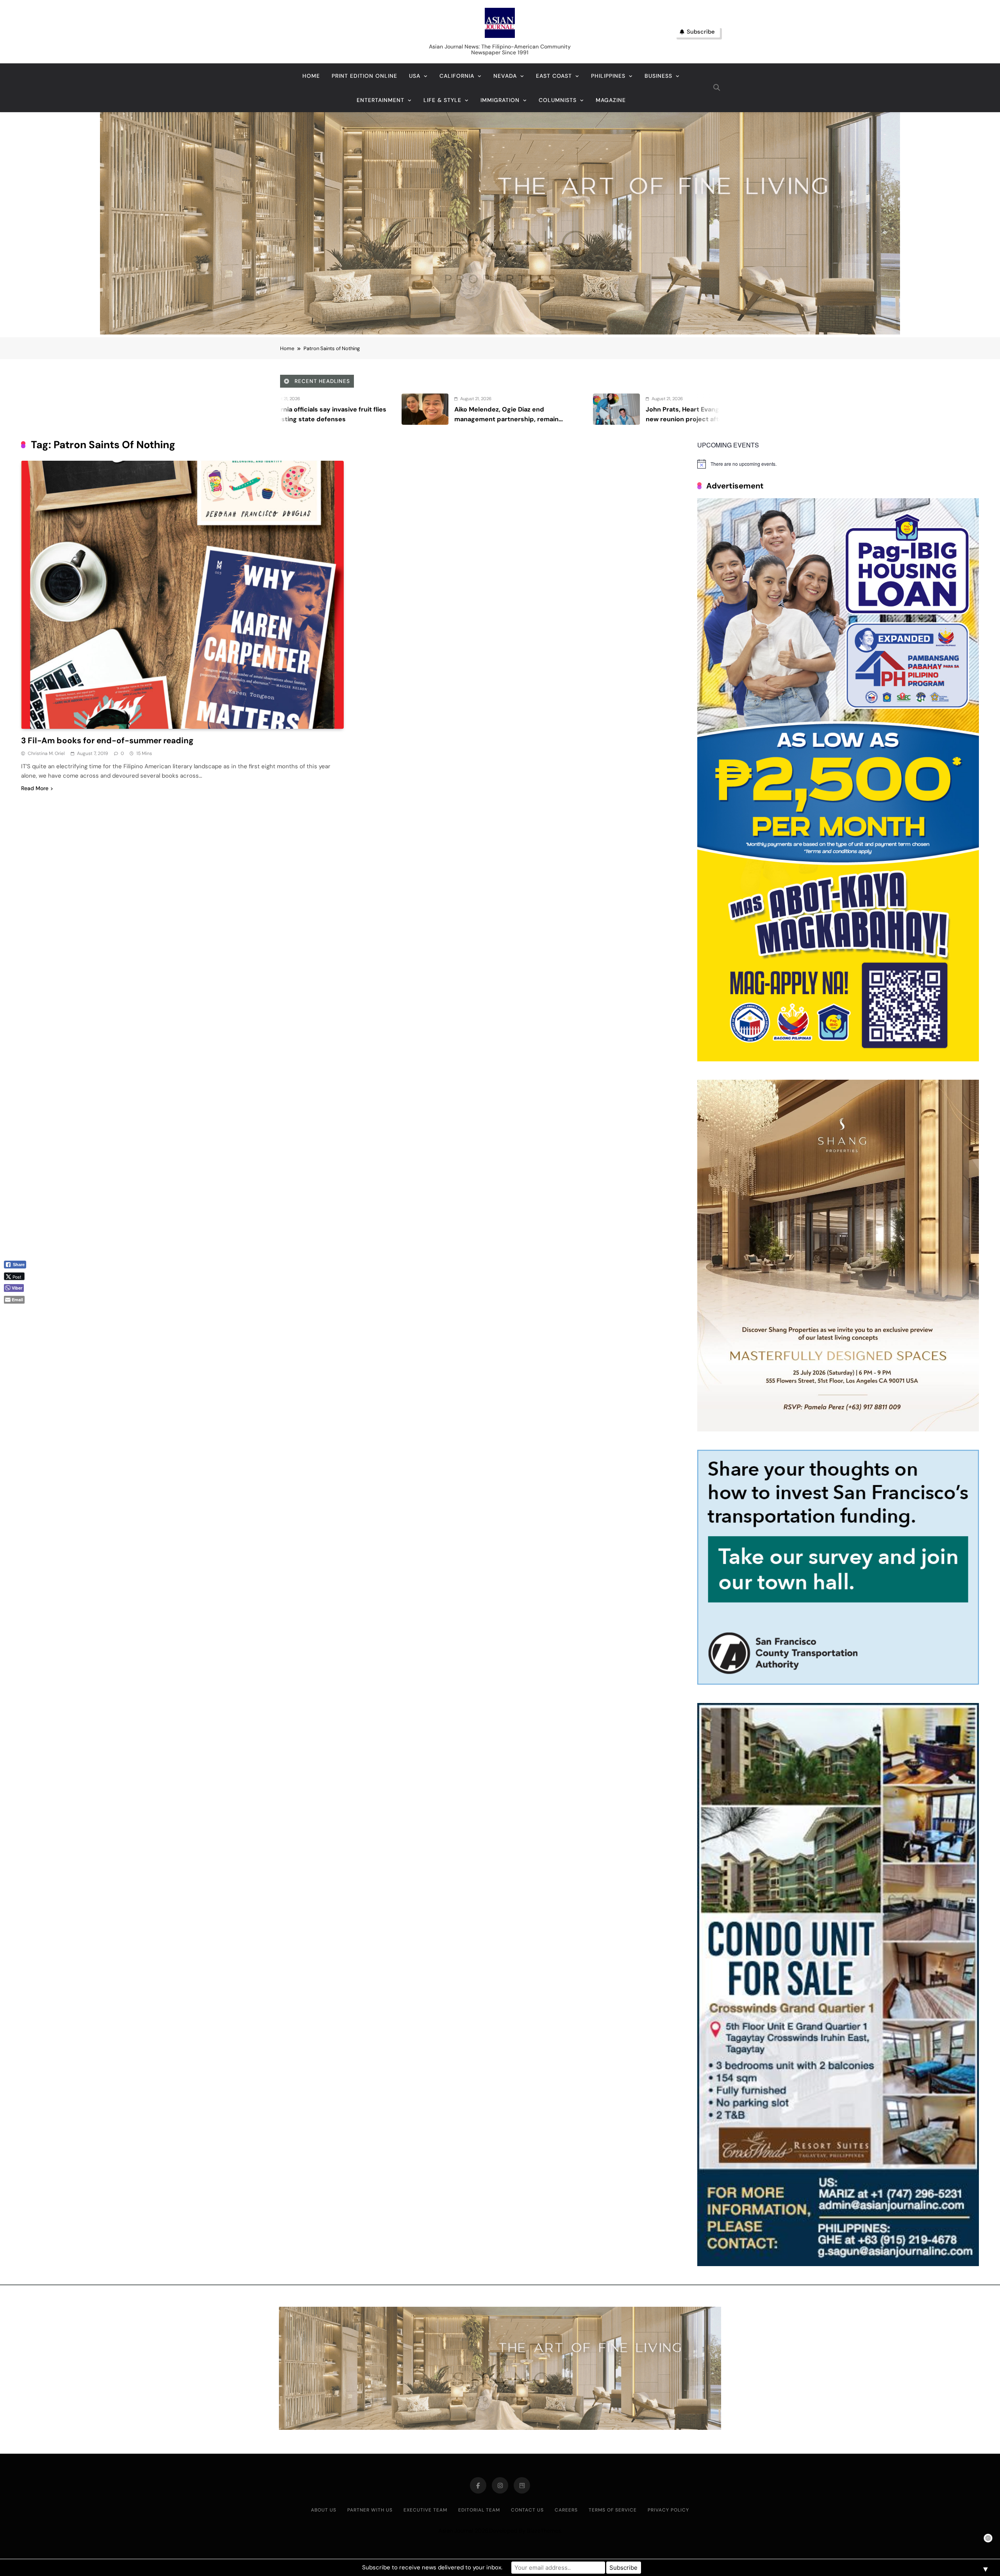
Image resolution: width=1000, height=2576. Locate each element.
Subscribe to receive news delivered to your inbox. (432, 2567)
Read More (35, 788)
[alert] (838, 464)
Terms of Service (613, 2510)
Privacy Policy (668, 2510)
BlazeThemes (544, 2531)
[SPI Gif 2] (500, 332)
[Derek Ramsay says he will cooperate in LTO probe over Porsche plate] (576, 409)
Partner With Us (370, 2510)
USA (415, 76)
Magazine (611, 100)
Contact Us (527, 2510)
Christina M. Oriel (46, 753)
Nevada (505, 76)
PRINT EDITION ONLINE (364, 76)
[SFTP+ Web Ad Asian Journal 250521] (838, 1682)
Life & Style (442, 100)
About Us (324, 2510)
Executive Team (425, 2510)
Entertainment (380, 100)
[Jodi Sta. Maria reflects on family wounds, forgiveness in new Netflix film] (384, 409)
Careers (566, 2510)
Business (658, 76)
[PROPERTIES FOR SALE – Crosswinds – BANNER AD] (838, 2264)
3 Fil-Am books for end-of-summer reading (108, 740)
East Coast (554, 76)
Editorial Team (479, 2510)
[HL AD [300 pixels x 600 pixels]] (838, 1059)
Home (311, 76)
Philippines (608, 76)
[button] (18, 1313)
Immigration (500, 100)
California (457, 76)
